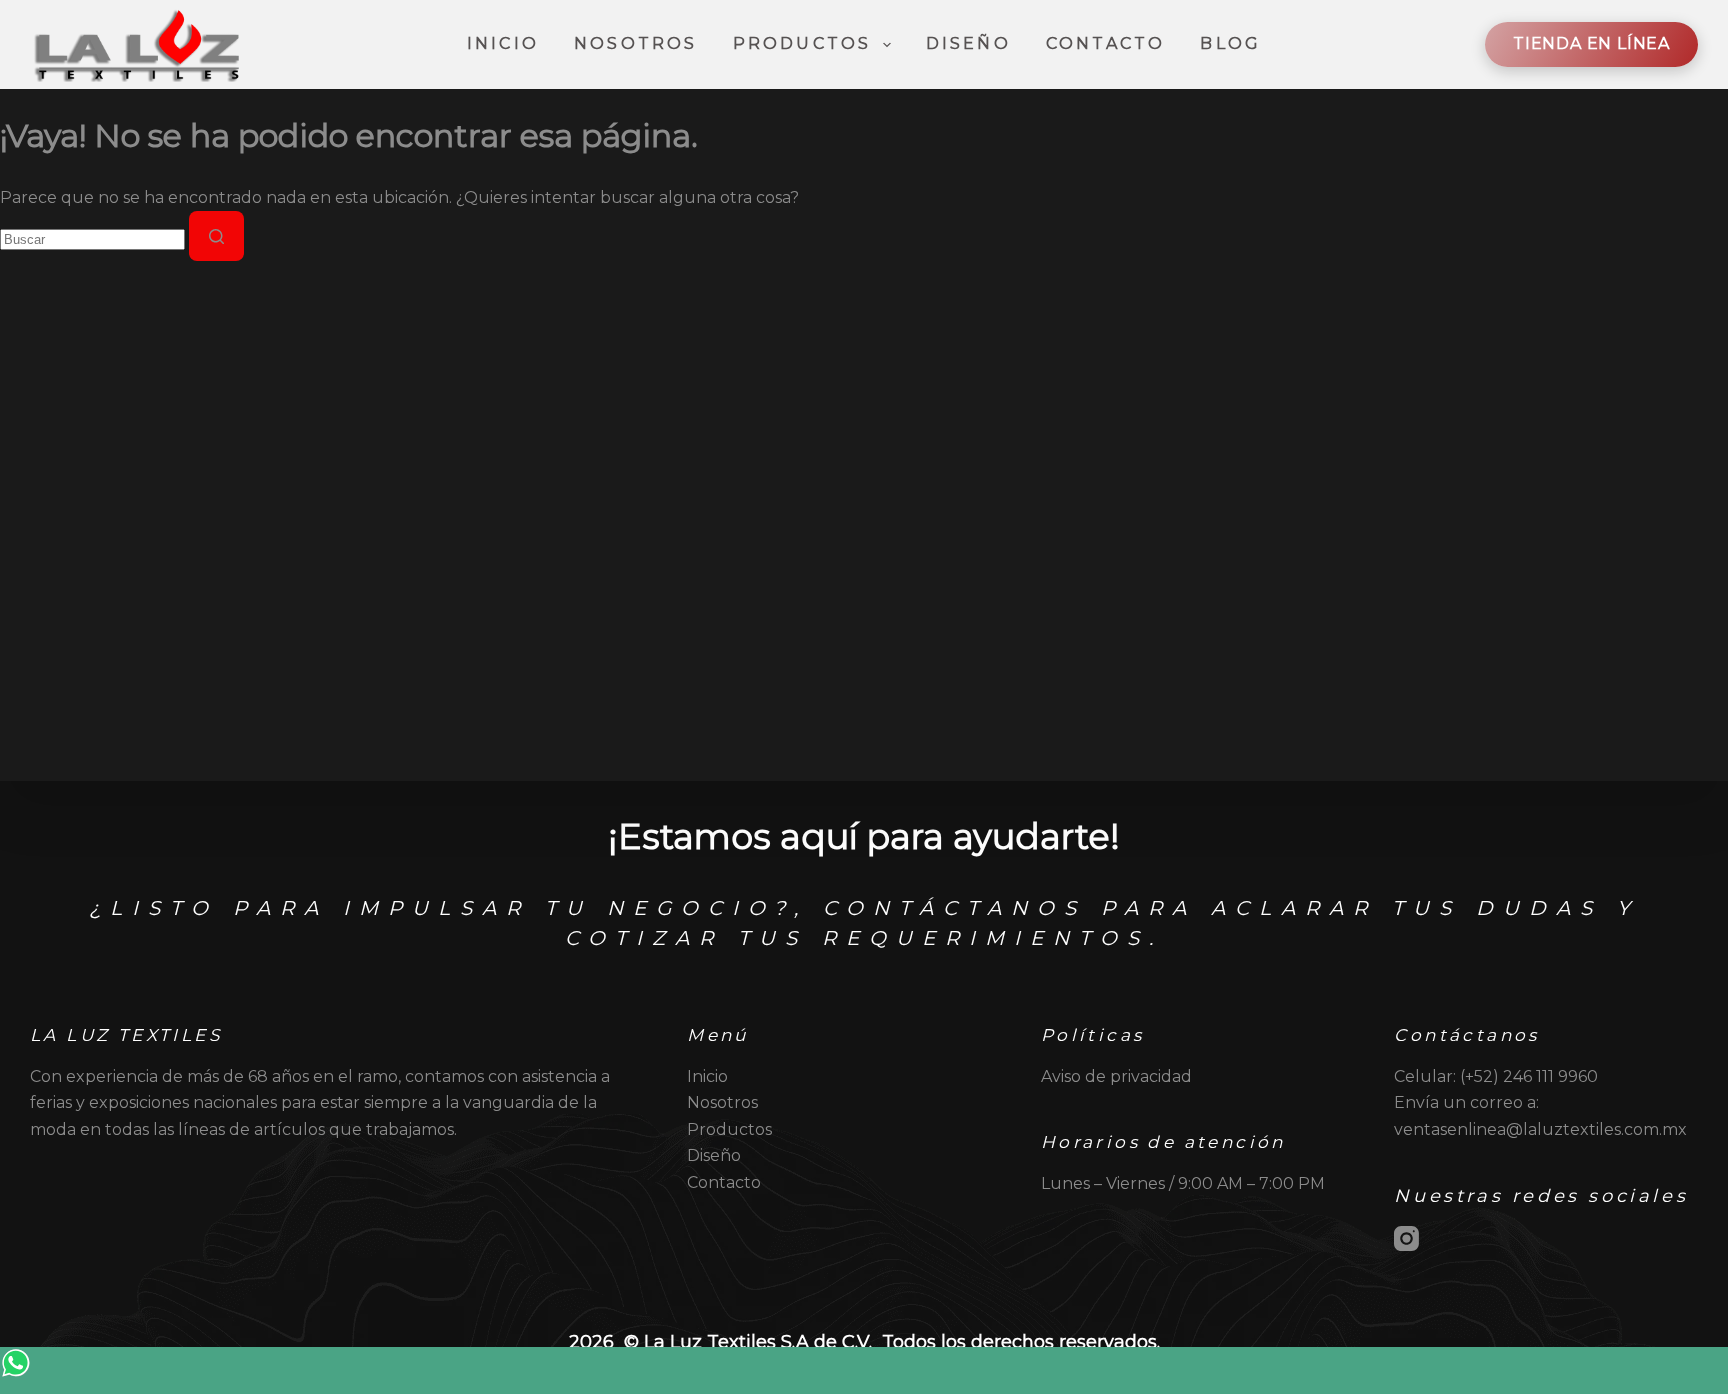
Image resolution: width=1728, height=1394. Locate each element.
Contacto (1106, 43)
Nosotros (636, 43)
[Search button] (216, 236)
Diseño (968, 43)
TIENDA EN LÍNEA (1591, 43)
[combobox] (92, 239)
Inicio (503, 43)
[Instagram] (1406, 1238)
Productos (802, 43)
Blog (1230, 43)
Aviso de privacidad (1116, 1076)
